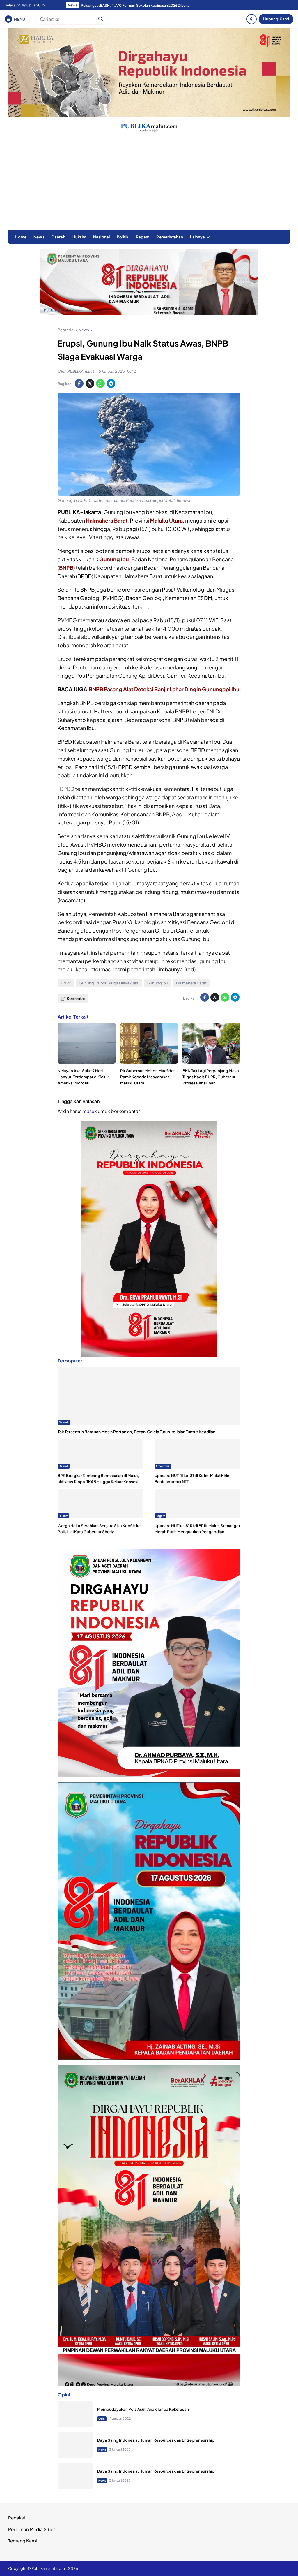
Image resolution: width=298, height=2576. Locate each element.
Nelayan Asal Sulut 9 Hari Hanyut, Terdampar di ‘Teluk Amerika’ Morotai (83, 1077)
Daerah (58, 237)
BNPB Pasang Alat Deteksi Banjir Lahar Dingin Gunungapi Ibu (164, 689)
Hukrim (79, 237)
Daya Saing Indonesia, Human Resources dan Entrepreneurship (156, 2440)
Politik (123, 237)
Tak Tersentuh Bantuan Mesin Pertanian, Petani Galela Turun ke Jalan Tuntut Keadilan (136, 1432)
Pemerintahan (170, 237)
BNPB (66, 568)
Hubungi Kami (276, 19)
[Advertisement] (149, 186)
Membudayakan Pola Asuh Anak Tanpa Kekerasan (143, 2409)
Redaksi (17, 2518)
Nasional (101, 237)
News (39, 237)
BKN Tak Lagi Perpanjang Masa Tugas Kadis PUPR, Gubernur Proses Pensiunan (211, 1077)
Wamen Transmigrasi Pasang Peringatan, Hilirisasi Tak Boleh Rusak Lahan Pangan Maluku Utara (154, 5)
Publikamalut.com (48, 2568)
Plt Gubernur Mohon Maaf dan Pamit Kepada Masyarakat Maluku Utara (148, 1077)
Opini (102, 2419)
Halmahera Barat (107, 520)
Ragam (143, 237)
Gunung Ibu (114, 559)
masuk (90, 1111)
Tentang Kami (23, 2541)
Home (21, 237)
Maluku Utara (166, 520)
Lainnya (197, 237)
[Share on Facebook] (79, 384)
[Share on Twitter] (90, 384)
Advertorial (163, 1466)
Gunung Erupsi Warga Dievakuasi (109, 983)
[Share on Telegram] (111, 384)
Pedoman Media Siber (31, 2529)
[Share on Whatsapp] (100, 384)
